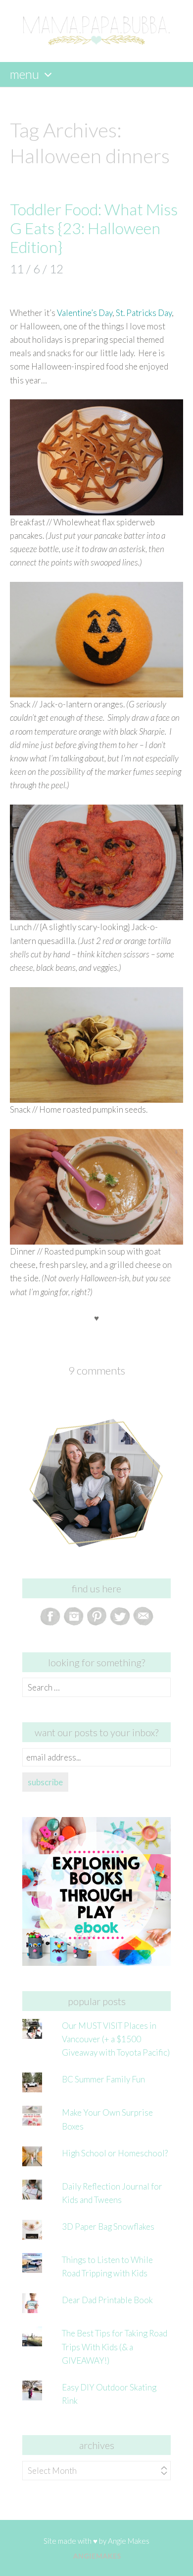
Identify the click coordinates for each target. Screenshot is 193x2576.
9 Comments (97, 1370)
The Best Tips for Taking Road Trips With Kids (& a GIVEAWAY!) (115, 2347)
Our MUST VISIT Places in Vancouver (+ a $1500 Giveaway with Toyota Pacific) (116, 2039)
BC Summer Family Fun (103, 2079)
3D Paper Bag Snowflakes (108, 2227)
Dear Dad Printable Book (107, 2300)
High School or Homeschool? (115, 2153)
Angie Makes (129, 2541)
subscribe (45, 1782)
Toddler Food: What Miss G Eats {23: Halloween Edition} (94, 228)
